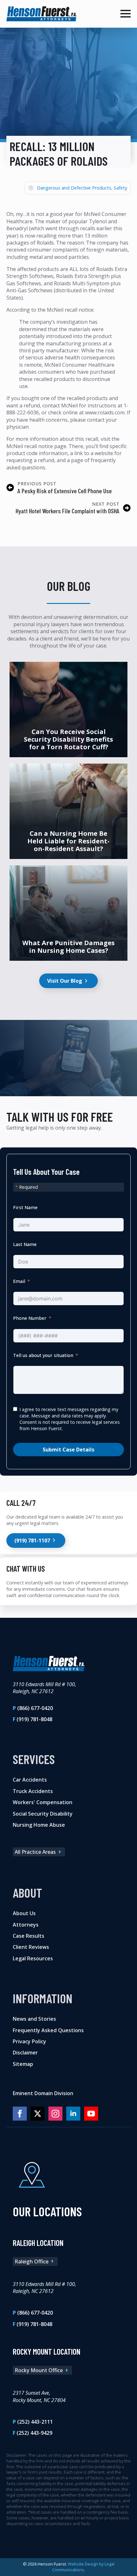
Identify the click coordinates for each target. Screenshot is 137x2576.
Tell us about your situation (43, 1355)
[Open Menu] (126, 14)
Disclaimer (25, 2053)
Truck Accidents (33, 1791)
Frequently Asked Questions (48, 2030)
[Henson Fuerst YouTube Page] (91, 2114)
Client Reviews (31, 1947)
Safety (120, 188)
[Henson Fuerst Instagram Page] (55, 2114)
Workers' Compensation (43, 1802)
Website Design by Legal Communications (83, 2567)
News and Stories (34, 2019)
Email (19, 1281)
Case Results (29, 1936)
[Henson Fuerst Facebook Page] (20, 2114)
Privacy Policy (29, 2041)
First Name (25, 1207)
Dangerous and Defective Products (74, 188)
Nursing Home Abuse (39, 1825)
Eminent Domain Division (43, 2093)
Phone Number (30, 1318)
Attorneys (26, 1925)
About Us (24, 1913)
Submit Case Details (68, 1450)
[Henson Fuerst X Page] (38, 2114)
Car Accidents (30, 1780)
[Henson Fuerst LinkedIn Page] (73, 2114)
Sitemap (23, 2064)
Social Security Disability (43, 1814)
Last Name (25, 1244)
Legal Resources (33, 1958)
